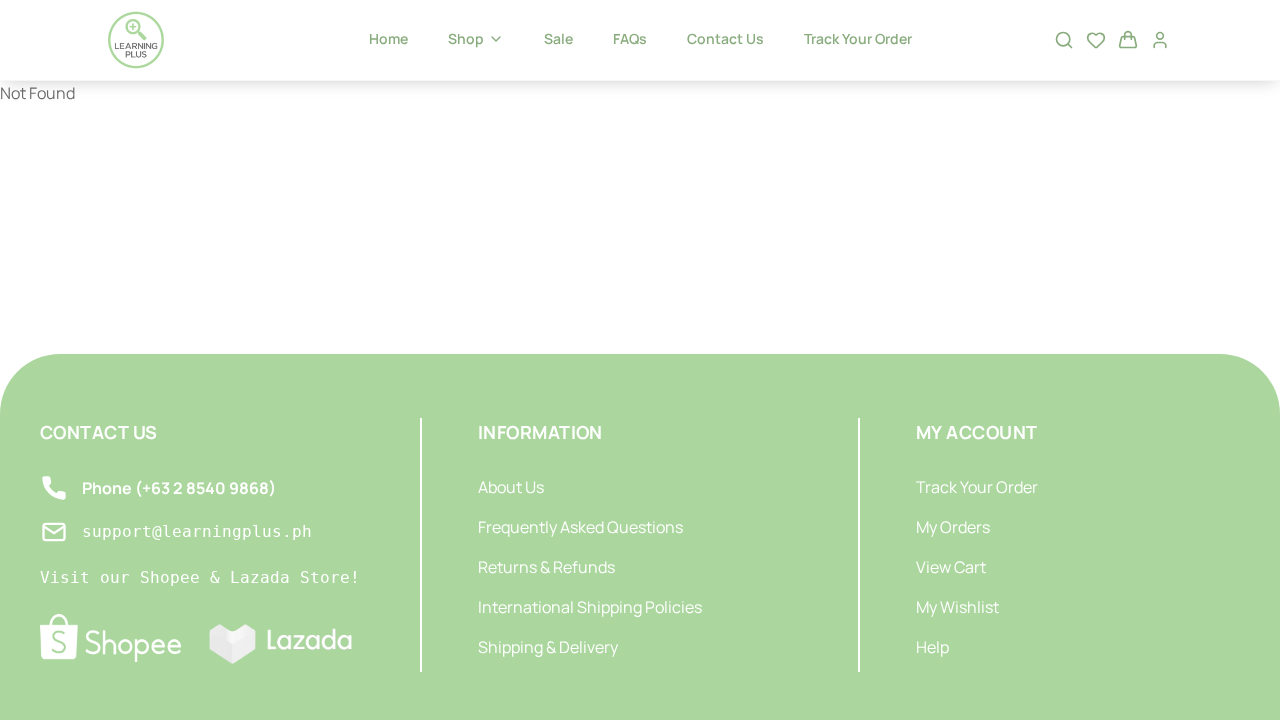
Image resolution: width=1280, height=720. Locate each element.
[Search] (1064, 40)
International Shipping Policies (590, 607)
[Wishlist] (1096, 40)
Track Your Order (858, 38)
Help (932, 647)
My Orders (953, 527)
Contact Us (725, 38)
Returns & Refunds (546, 567)
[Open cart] (1128, 40)
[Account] (1160, 40)
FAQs (630, 38)
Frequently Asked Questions (580, 527)
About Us (511, 487)
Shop (466, 38)
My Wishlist (957, 607)
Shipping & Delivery (548, 647)
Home (388, 38)
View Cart (951, 567)
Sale (558, 38)
